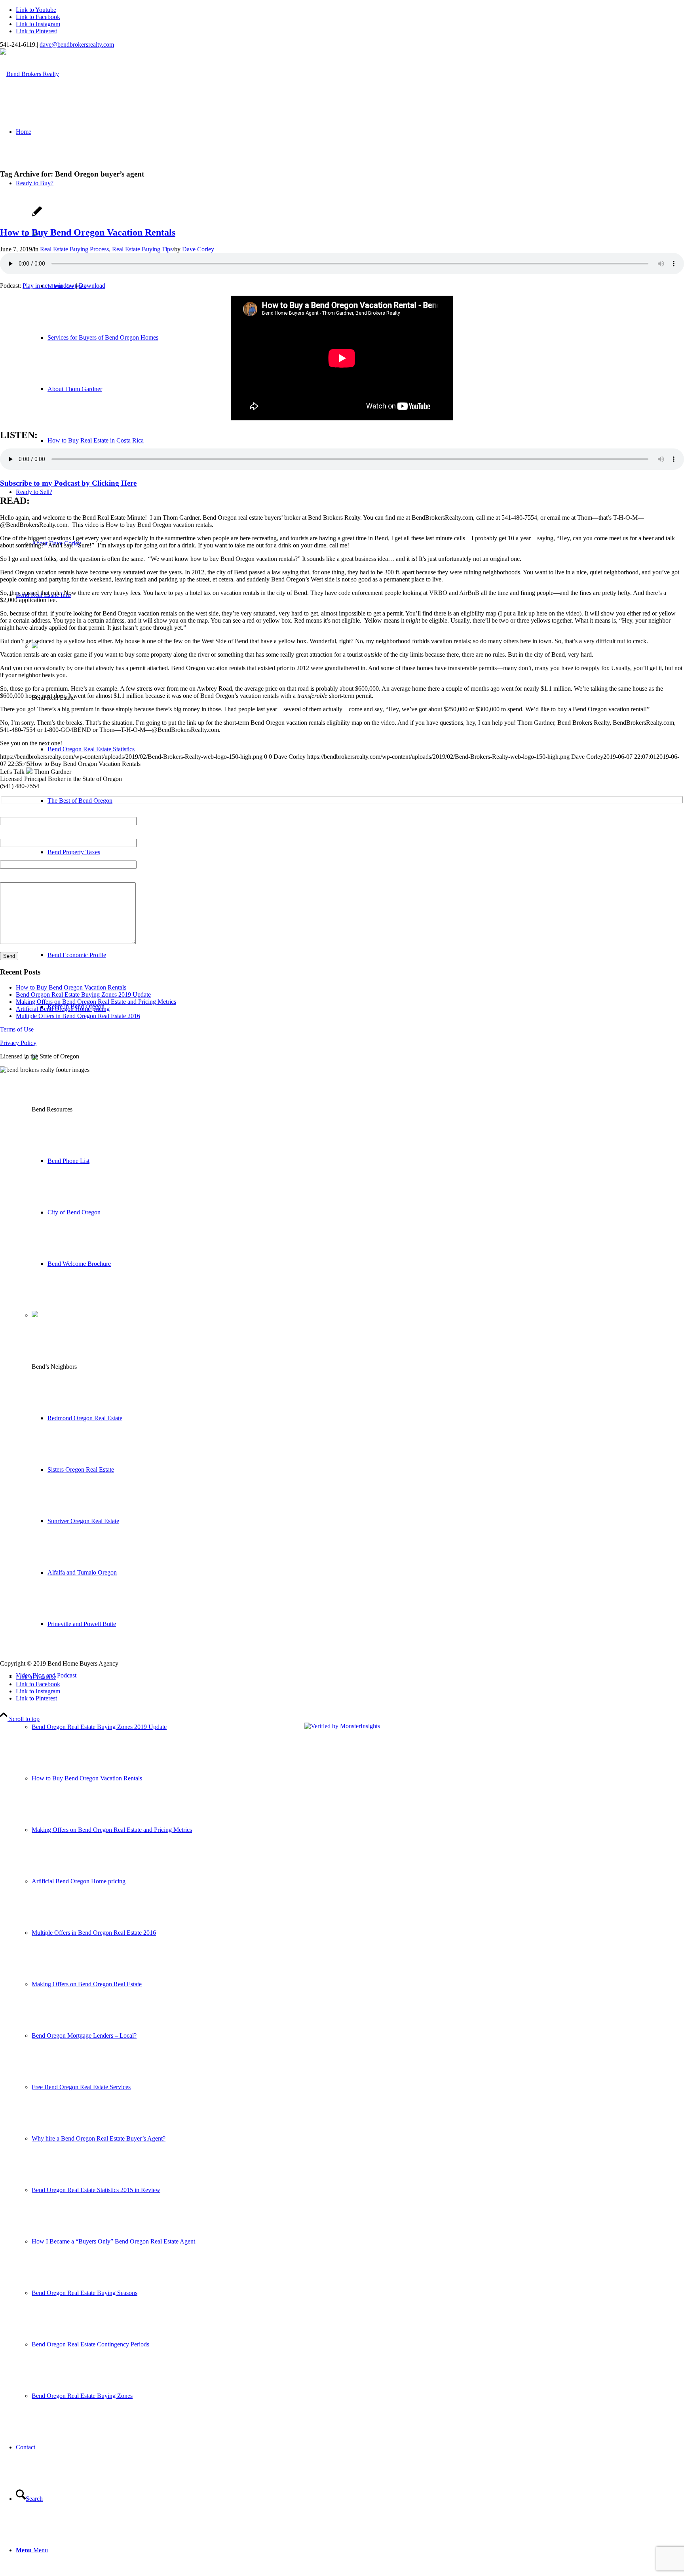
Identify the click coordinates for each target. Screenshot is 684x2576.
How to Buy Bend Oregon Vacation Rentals (88, 232)
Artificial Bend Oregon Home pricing (63, 1009)
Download (92, 286)
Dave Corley (198, 249)
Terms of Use (17, 1029)
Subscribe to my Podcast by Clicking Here (68, 483)
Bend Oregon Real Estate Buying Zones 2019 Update (83, 994)
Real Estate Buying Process (74, 249)
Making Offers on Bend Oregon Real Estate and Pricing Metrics (96, 1002)
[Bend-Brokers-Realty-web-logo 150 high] (29, 74)
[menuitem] (350, 2036)
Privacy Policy (18, 1043)
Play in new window (48, 286)
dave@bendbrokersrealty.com (77, 45)
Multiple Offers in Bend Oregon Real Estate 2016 (78, 1016)
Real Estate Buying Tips (142, 249)
